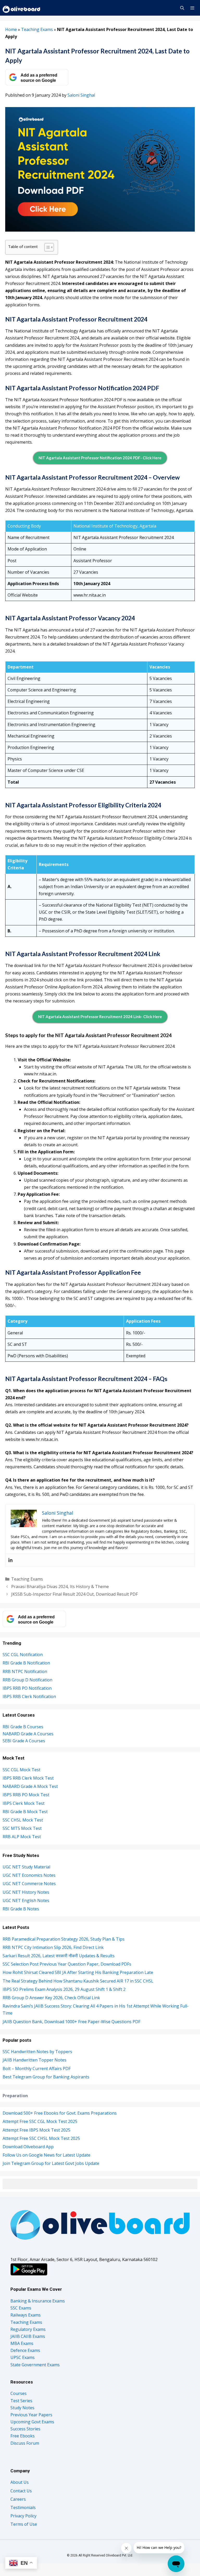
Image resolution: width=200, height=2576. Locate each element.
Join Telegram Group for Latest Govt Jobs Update (51, 2163)
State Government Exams (35, 2365)
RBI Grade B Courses (23, 1727)
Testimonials (23, 2507)
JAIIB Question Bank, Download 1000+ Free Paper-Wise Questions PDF (71, 2022)
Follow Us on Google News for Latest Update (46, 2155)
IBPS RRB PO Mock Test (26, 1795)
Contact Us (21, 2491)
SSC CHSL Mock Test (23, 1820)
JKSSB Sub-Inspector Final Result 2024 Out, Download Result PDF (74, 1594)
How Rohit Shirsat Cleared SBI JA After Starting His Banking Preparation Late (78, 1972)
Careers (18, 2499)
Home (11, 29)
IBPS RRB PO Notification (27, 1688)
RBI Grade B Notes (21, 1909)
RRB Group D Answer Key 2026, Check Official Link (51, 1998)
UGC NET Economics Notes (29, 1875)
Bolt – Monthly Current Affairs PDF (37, 2069)
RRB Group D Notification (27, 1680)
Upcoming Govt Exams (32, 2422)
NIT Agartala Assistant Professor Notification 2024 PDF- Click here (100, 458)
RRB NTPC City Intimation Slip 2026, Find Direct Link (53, 1947)
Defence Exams (25, 2350)
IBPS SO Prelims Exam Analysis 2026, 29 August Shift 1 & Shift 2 (64, 1989)
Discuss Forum (25, 2443)
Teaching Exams (37, 29)
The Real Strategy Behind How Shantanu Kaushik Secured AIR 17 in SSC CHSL (79, 1981)
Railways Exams (26, 2315)
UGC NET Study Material (26, 1867)
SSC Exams (21, 2308)
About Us (20, 2482)
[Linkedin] (10, 1560)
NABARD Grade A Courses (28, 1734)
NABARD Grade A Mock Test (30, 1786)
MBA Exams (22, 2343)
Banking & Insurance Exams (38, 2301)
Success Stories (25, 2429)
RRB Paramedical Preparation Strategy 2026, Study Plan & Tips (64, 1939)
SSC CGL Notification (23, 1655)
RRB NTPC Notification (25, 1671)
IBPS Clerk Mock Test (24, 1803)
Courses (18, 2393)
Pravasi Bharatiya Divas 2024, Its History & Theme (60, 1587)
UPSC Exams (23, 2357)
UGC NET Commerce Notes (29, 1884)
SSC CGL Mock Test (21, 1770)
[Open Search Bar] (182, 8)
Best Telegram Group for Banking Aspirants (46, 2077)
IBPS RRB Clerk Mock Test (28, 1778)
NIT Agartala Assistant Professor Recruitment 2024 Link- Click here (100, 1017)
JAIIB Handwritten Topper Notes (35, 2060)
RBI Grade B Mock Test (25, 1812)
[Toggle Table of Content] (46, 247)
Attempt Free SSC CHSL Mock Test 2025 (41, 2138)
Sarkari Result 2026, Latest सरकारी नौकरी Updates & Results (59, 1956)
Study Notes (22, 2408)
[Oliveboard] (22, 8)
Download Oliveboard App (28, 2147)
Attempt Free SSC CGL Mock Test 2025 (40, 2121)
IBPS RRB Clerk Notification (29, 1696)
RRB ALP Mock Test (22, 1837)
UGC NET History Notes (26, 1892)
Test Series (21, 2401)
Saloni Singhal (81, 95)
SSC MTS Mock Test (22, 1828)
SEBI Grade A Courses (24, 1741)
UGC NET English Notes (26, 1900)
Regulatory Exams (28, 2329)
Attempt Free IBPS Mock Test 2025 (36, 2130)
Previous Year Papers (31, 2415)
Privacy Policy (23, 2516)
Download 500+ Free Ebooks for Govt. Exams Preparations (60, 2113)
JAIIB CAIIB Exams (28, 2336)
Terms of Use (24, 2524)
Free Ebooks (23, 2436)
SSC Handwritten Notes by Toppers (37, 2052)
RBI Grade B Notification (26, 1663)
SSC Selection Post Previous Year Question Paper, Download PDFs (67, 1964)
